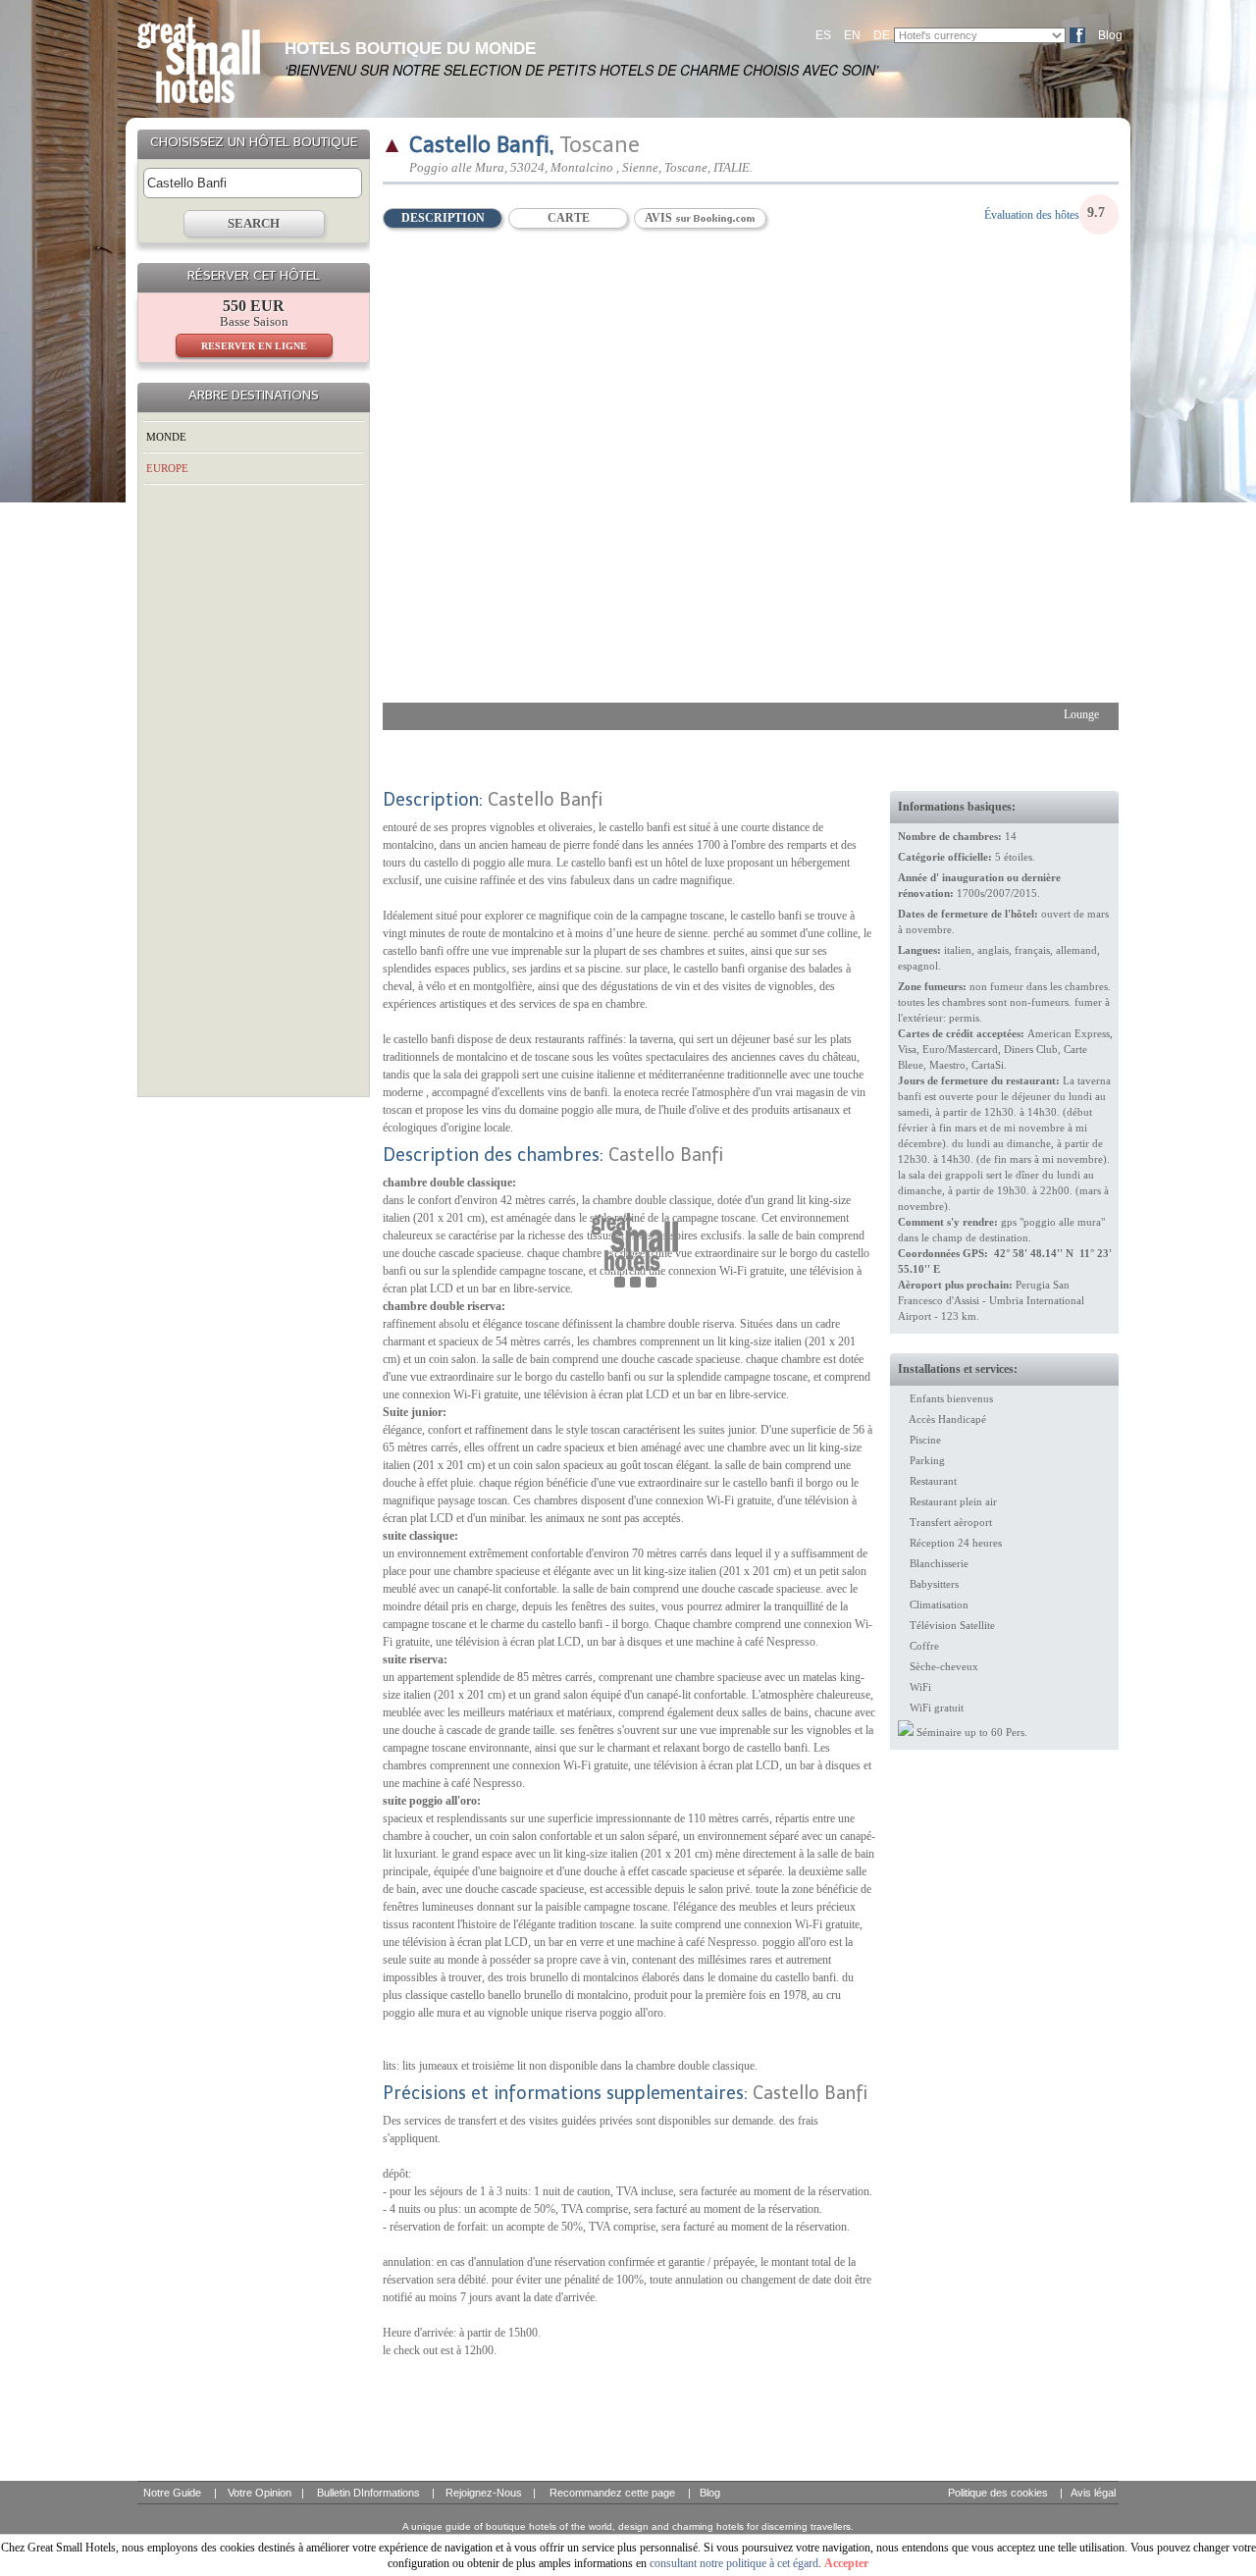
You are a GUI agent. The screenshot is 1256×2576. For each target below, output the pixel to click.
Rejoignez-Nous (484, 2493)
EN (852, 35)
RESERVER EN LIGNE (254, 346)
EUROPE (167, 468)
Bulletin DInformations (368, 2493)
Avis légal (1093, 2493)
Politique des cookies (998, 2493)
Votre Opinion (260, 2493)
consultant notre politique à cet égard (734, 2563)
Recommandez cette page (612, 2493)
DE (882, 35)
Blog (1110, 35)
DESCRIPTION (443, 218)
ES (823, 35)
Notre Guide (172, 2493)
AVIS (660, 218)
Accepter (846, 2563)
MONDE (166, 437)
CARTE (569, 218)
